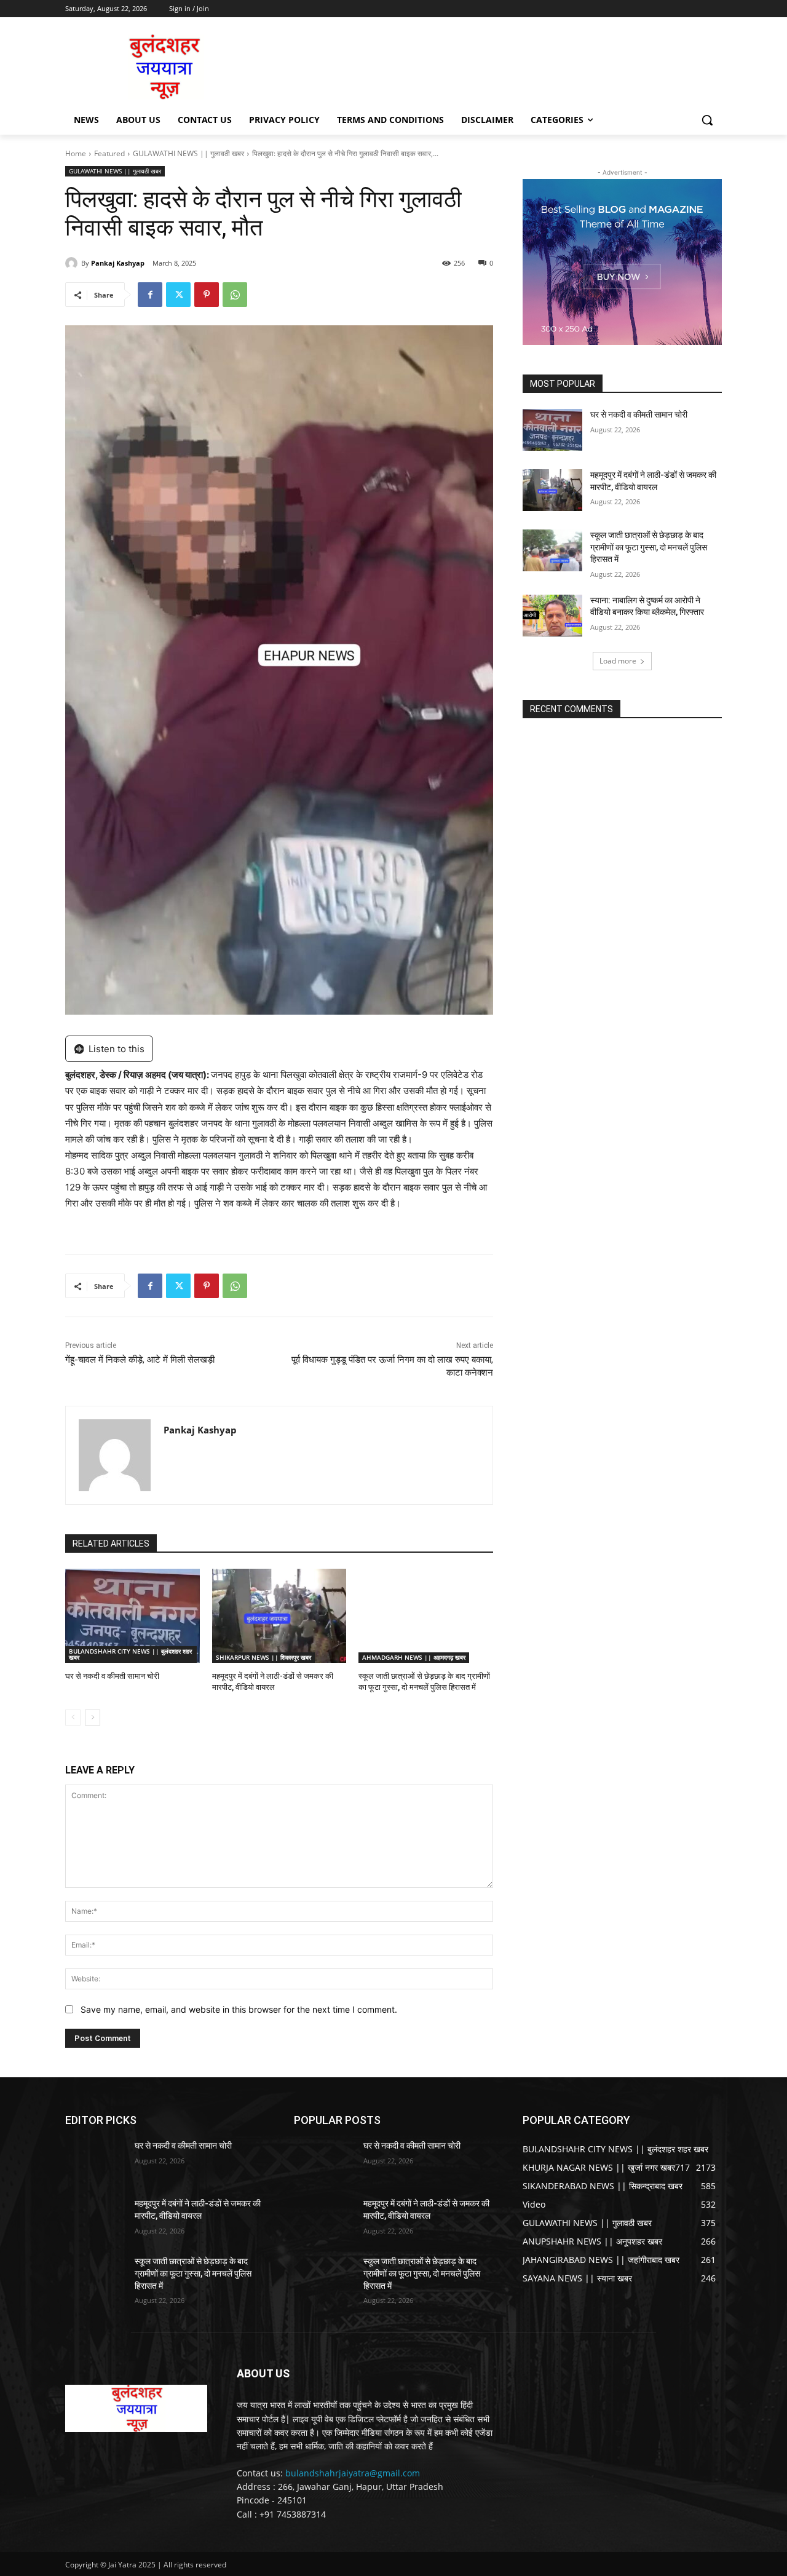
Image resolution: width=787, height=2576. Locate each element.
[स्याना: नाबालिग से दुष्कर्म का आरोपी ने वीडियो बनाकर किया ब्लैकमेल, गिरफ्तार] (552, 616)
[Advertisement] (486, 66)
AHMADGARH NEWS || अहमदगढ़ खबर (414, 1657)
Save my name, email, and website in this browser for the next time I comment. (239, 2009)
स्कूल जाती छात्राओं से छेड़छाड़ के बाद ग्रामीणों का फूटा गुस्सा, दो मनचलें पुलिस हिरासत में (649, 547)
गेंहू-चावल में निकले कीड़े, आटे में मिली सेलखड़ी (140, 1360)
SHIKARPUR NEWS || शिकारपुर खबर (263, 1657)
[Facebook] (150, 295)
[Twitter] (178, 295)
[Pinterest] (207, 295)
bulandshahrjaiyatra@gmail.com (353, 2473)
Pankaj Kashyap (118, 263)
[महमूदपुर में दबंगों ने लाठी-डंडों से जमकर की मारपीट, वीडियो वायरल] (279, 1616)
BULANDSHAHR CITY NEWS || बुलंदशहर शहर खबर (130, 1654)
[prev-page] (73, 1718)
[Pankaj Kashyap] (73, 263)
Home (76, 153)
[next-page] (93, 1718)
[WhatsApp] (235, 295)
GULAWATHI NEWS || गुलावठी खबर (188, 153)
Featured (109, 153)
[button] (707, 120)
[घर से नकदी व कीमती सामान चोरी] (132, 1616)
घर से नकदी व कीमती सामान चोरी (112, 1676)
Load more (618, 661)
